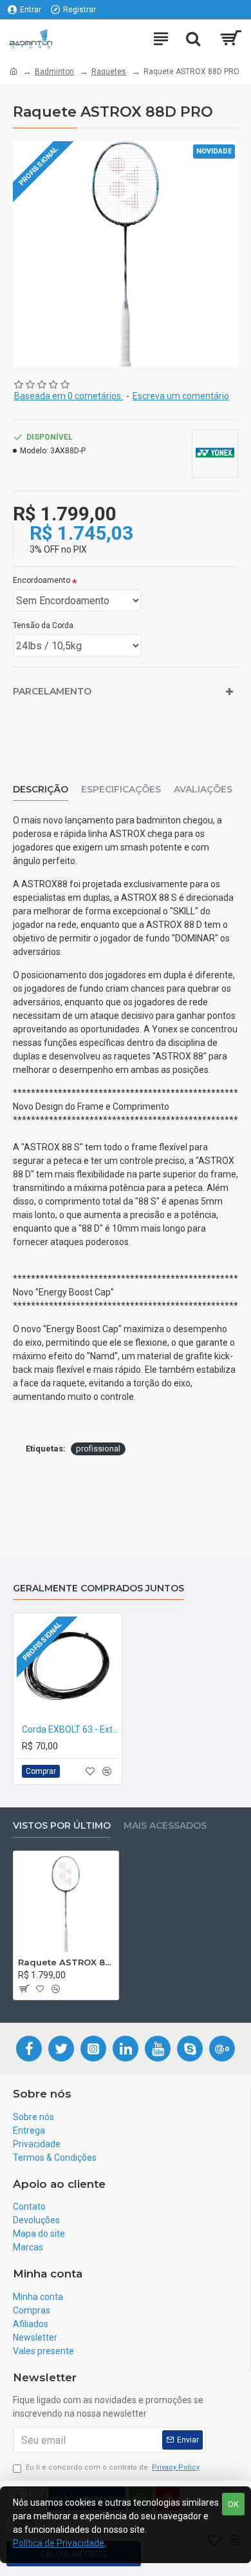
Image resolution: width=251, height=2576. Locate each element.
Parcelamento (52, 691)
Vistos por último (62, 1826)
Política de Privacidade (59, 2543)
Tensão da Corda (43, 625)
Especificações (121, 790)
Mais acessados (165, 1826)
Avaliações (203, 790)
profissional (98, 1449)
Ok (233, 2504)
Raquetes (109, 72)
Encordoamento (42, 580)
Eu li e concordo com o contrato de (113, 2467)
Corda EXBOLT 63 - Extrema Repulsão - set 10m (70, 1729)
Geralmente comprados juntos (98, 1588)
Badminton (54, 72)
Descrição (41, 790)
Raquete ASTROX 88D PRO (66, 1962)
